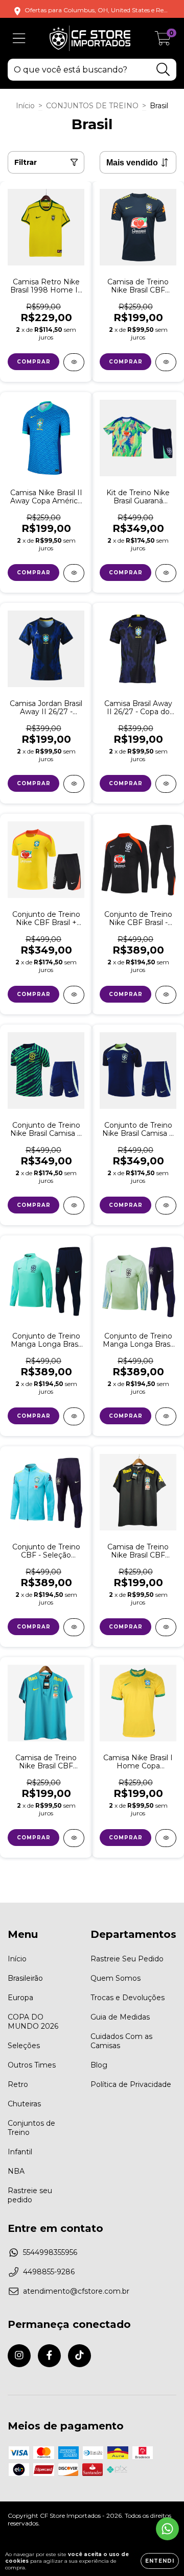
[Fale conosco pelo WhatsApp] (167, 2529)
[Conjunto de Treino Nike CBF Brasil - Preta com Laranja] (166, 995)
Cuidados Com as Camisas (121, 2041)
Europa (20, 1998)
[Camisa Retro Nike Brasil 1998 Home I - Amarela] (74, 362)
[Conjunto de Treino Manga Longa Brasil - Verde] (166, 1416)
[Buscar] (163, 70)
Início (25, 106)
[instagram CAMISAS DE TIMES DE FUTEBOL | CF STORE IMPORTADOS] (19, 2356)
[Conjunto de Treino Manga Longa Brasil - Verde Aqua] (74, 1416)
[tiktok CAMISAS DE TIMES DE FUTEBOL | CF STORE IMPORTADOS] (79, 2356)
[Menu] (19, 39)
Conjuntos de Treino (31, 2128)
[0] (163, 41)
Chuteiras (24, 2104)
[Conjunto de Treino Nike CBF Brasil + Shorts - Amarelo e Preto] (74, 995)
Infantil (20, 2152)
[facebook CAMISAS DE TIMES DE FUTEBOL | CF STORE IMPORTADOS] (49, 2356)
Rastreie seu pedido (30, 2195)
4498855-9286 (49, 2272)
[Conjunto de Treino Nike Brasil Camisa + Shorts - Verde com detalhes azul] (74, 1206)
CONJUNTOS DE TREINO (92, 106)
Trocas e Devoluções (128, 1998)
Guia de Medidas (120, 2017)
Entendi (160, 2561)
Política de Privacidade (131, 2084)
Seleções (24, 2046)
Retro (18, 2084)
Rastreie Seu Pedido (127, 1959)
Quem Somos (116, 1978)
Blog (99, 2065)
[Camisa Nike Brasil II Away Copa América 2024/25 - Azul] (74, 573)
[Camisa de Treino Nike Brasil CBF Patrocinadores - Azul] (74, 1838)
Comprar (34, 362)
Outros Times (32, 2065)
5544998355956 (50, 2252)
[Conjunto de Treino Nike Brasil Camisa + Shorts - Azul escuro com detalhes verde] (166, 1206)
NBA (16, 2171)
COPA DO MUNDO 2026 (33, 2022)
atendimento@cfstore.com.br (76, 2291)
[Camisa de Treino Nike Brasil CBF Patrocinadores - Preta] (166, 1627)
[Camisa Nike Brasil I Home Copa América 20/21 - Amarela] (166, 1838)
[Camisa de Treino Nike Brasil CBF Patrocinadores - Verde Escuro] (166, 362)
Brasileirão (25, 1978)
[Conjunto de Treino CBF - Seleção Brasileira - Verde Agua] (74, 1627)
